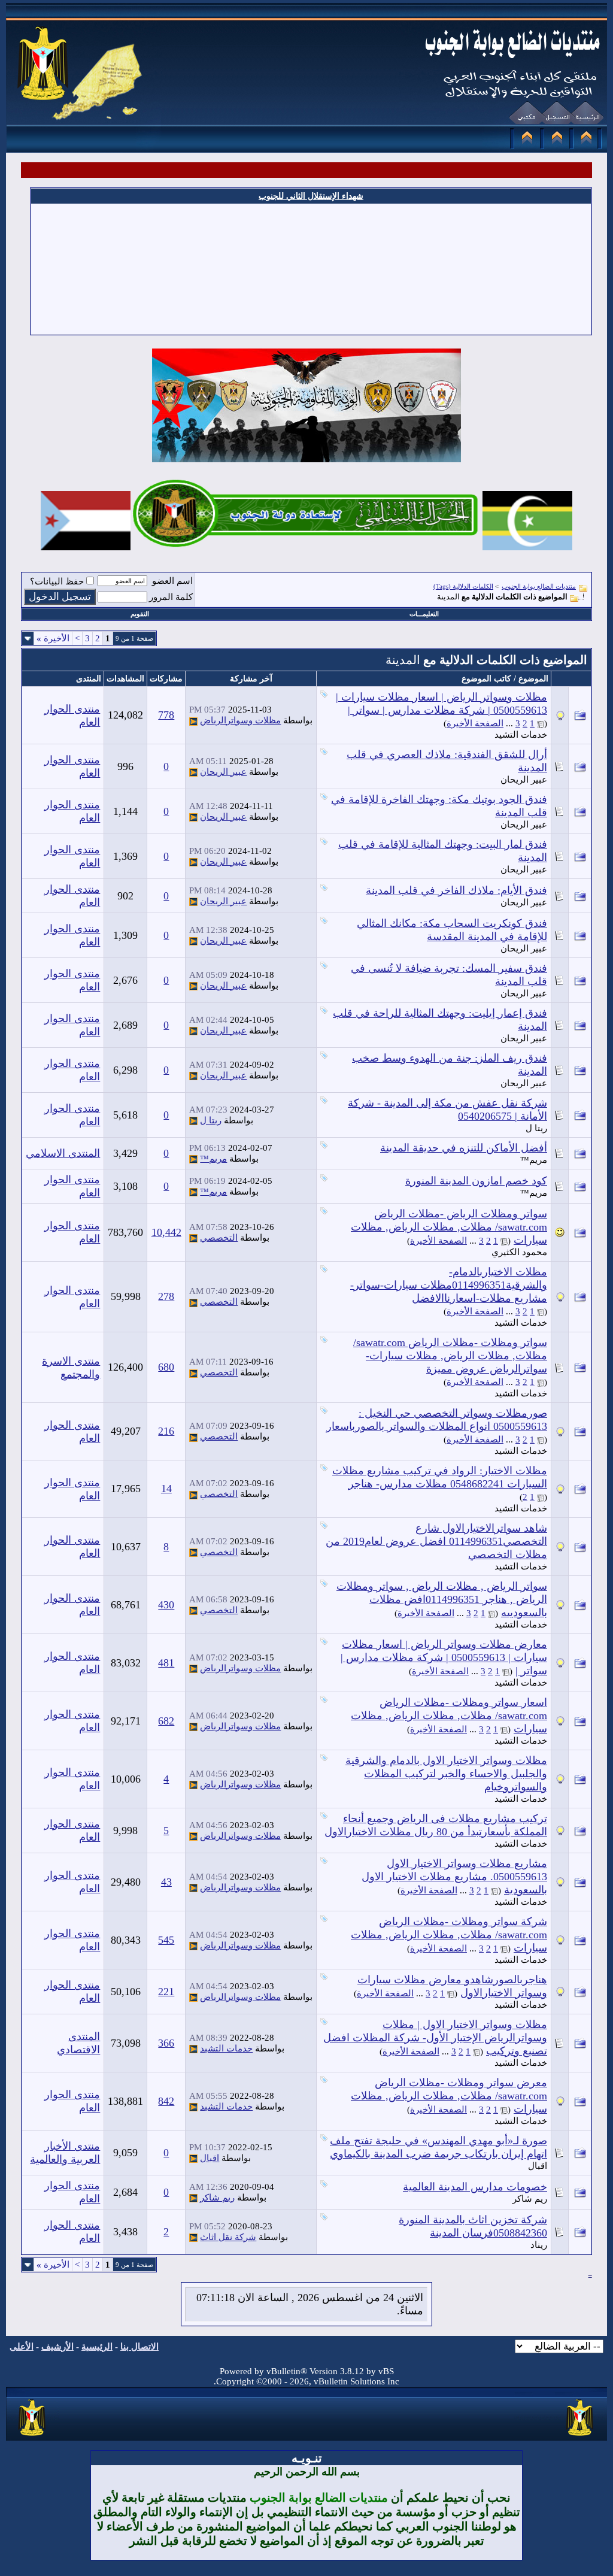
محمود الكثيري (519, 1252)
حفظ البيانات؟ (57, 581)
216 (166, 1431)
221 (166, 1992)
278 (166, 1296)
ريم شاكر (530, 2199)
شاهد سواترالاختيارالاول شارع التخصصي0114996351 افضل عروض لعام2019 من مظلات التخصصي (436, 1541)
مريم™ (534, 1160)
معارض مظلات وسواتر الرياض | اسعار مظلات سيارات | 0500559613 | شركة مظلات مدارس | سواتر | (444, 1657)
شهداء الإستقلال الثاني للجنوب (311, 196)
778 (166, 715)
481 (166, 1663)
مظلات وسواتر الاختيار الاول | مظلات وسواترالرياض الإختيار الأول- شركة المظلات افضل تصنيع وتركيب (435, 2038)
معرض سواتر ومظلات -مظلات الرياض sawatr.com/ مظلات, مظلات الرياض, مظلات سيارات (449, 2096)
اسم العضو (172, 581)
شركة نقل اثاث (228, 2237)
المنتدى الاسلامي (63, 1153)
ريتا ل (536, 1128)
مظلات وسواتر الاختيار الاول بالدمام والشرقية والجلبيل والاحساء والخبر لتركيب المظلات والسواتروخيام (446, 1774)
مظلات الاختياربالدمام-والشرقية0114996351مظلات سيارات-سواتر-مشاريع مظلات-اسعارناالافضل (449, 1285)
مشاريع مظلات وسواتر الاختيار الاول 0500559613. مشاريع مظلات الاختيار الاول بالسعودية (454, 1877)
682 (166, 1721)
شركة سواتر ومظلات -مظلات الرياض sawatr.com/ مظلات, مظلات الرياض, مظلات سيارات (449, 1935)
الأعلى (22, 2347)
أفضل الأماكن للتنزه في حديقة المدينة (464, 1148)
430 (166, 1605)
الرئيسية (97, 2347)
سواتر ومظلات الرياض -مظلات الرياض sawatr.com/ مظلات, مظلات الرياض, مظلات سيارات (449, 1227)
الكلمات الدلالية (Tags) (463, 586)
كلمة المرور (171, 597)
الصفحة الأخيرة (475, 723)
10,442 (166, 1232)
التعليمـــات (424, 614)
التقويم (140, 614)
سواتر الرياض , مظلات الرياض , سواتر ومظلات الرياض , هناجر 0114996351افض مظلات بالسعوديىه (442, 1599)
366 (166, 2043)
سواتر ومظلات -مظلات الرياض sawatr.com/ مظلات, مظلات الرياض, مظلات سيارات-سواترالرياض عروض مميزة (450, 1356)
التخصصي (219, 1238)
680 (166, 1367)
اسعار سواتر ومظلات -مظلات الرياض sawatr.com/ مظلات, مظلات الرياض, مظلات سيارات (449, 1716)
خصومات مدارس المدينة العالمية (475, 2187)
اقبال (538, 2166)
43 (166, 1882)
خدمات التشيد (521, 735)
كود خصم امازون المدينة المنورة (476, 1181)
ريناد (539, 2245)
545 (166, 1940)
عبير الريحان (524, 780)
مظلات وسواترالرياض (240, 720)
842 (166, 2101)
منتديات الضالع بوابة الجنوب (539, 586)
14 (166, 1489)
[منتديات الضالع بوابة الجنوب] (33, 2436)
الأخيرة (53, 638)
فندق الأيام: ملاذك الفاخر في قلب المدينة (456, 890)
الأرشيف (57, 2347)
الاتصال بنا (139, 2347)
